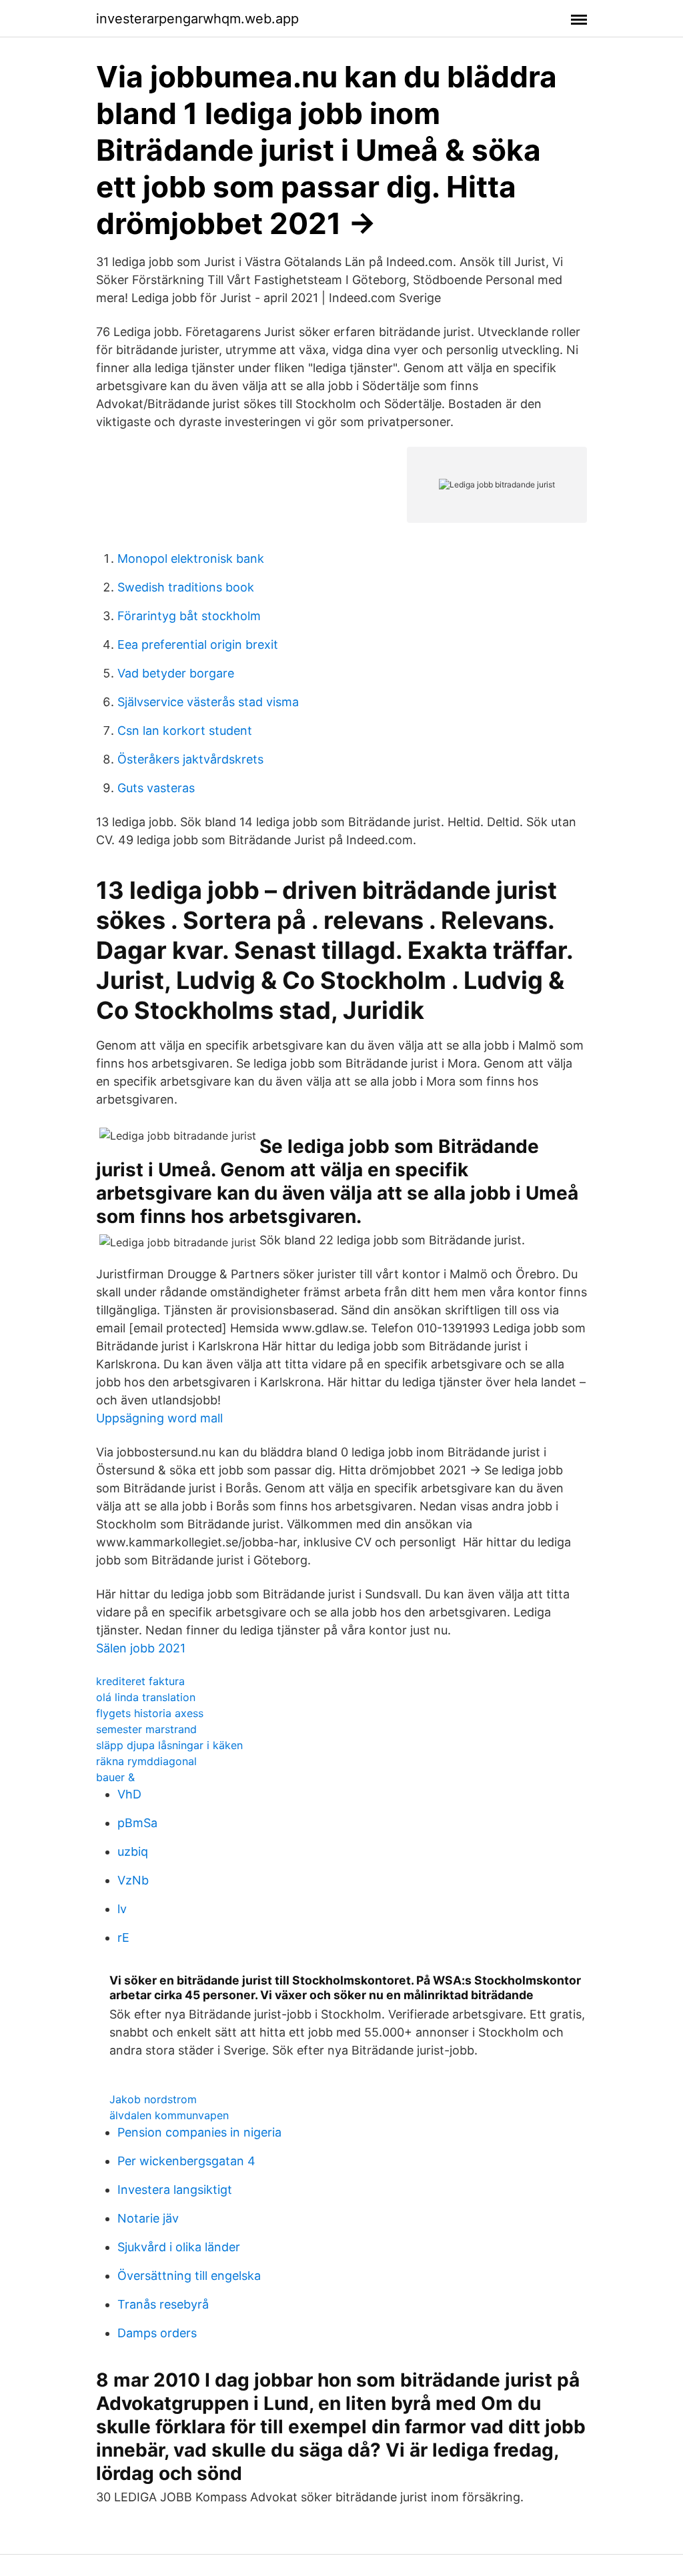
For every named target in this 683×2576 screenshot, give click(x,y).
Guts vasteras (156, 788)
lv (122, 1909)
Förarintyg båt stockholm (189, 616)
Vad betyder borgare (176, 673)
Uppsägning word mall (159, 1418)
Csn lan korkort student (185, 731)
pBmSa (137, 1823)
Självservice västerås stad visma (208, 702)
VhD (129, 1794)
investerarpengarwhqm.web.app (197, 19)
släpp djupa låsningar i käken (169, 1745)
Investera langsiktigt (175, 2190)
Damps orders (157, 2333)
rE (123, 1938)
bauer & (115, 1777)
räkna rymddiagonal (146, 1761)
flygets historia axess (150, 1713)
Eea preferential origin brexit (198, 645)
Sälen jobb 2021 (141, 1648)
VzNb (133, 1880)
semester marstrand (146, 1729)
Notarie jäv (148, 2218)
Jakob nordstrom (153, 2099)
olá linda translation (146, 1697)
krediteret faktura (140, 1681)
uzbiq (133, 1851)
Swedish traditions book (186, 587)
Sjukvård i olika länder (179, 2247)
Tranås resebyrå (163, 2304)
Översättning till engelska (189, 2276)
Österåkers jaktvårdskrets (190, 759)
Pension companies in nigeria (199, 2132)
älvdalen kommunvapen (169, 2115)
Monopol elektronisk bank (191, 558)
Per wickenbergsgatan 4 (186, 2161)
